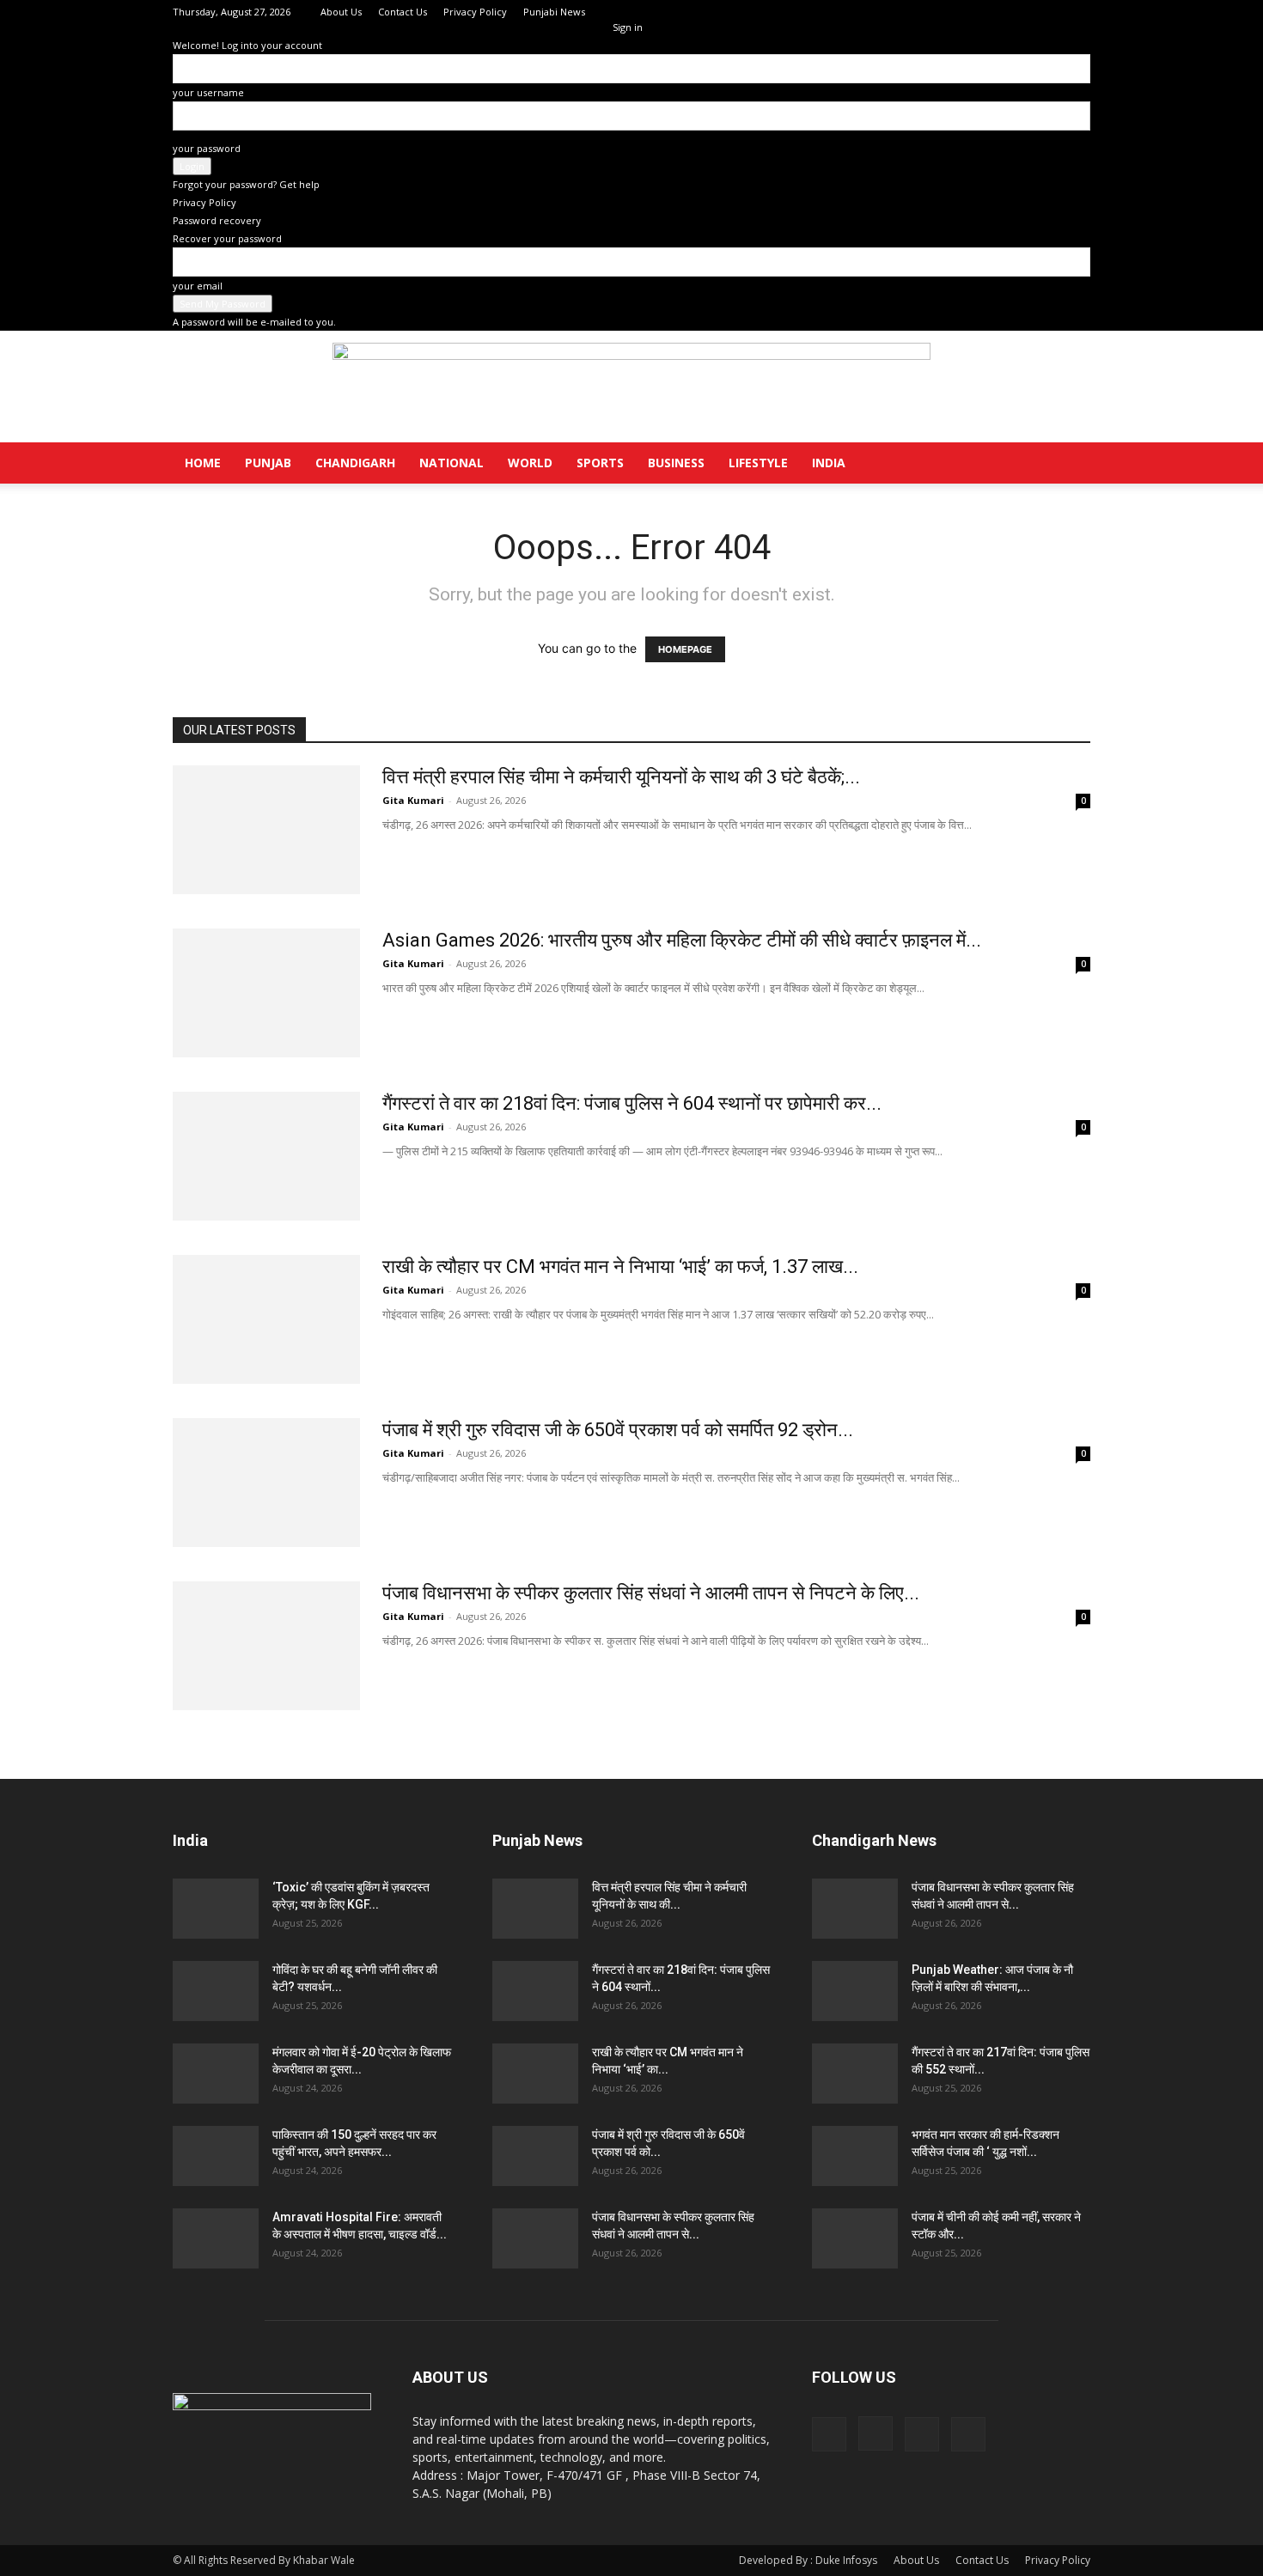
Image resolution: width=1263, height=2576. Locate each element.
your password (207, 148)
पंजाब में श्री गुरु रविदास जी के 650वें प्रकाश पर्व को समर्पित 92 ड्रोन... (618, 1430)
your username (208, 92)
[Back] (616, 9)
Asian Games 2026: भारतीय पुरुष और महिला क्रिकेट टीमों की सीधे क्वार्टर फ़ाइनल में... (682, 940)
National (452, 463)
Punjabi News (554, 12)
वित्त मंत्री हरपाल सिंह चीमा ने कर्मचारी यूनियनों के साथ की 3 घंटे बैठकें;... (621, 777)
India (829, 463)
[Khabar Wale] (631, 387)
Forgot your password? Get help (246, 184)
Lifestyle (758, 463)
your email (198, 286)
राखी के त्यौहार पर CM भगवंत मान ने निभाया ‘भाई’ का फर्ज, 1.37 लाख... (620, 1267)
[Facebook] (992, 12)
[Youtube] (1077, 12)
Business (676, 463)
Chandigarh (355, 463)
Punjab (268, 463)
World (530, 463)
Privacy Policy (475, 12)
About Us (341, 12)
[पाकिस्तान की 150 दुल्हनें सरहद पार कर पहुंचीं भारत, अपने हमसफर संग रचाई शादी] (216, 2156)
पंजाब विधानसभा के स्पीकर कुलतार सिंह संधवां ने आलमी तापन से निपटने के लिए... (651, 1593)
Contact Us (403, 12)
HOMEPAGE (685, 649)
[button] (1070, 464)
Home (203, 463)
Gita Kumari (413, 800)
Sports (600, 463)
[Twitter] (1049, 12)
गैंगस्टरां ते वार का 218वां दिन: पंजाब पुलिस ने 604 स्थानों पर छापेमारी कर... (632, 1103)
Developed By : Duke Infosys (808, 2560)
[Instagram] (1021, 12)
